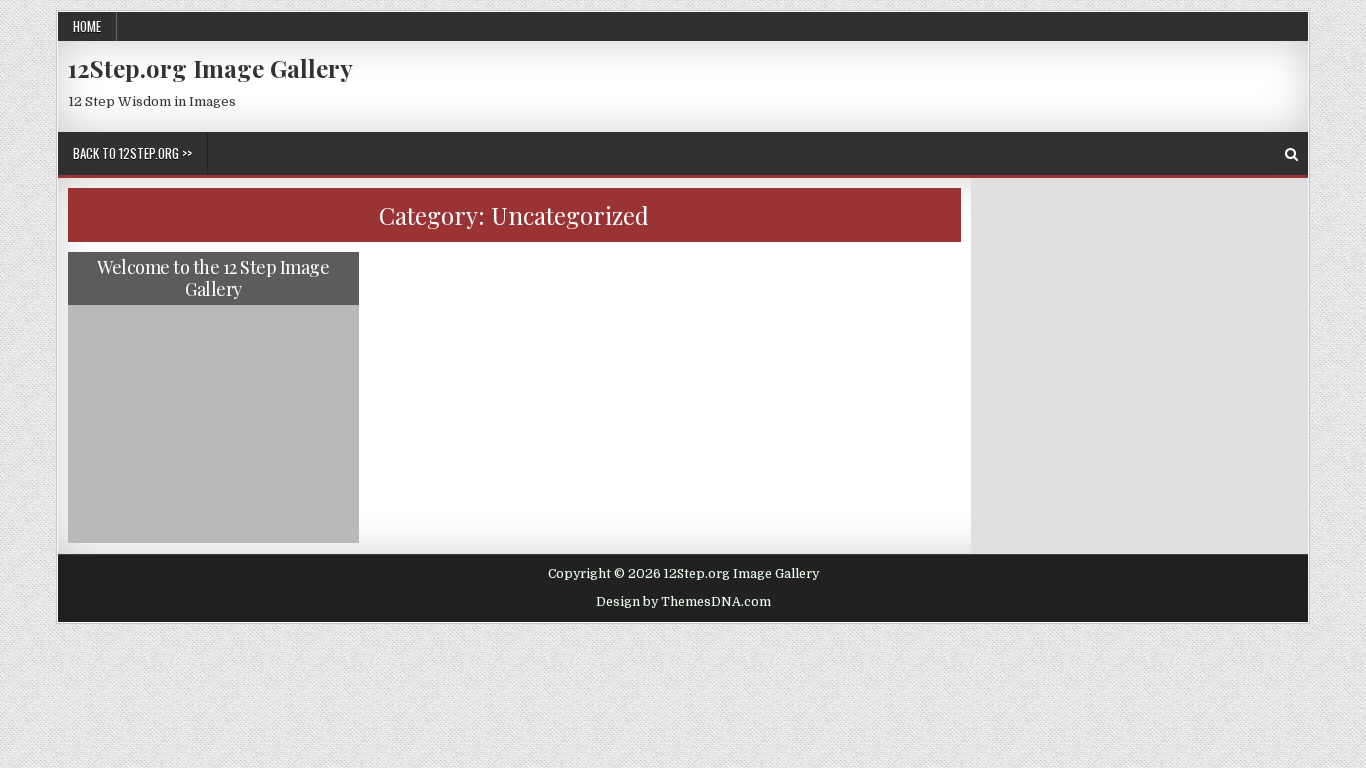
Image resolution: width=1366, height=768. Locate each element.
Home (87, 26)
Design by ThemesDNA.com (683, 602)
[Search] (1291, 154)
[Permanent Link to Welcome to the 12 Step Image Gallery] (213, 397)
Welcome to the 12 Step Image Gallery (213, 278)
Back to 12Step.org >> (132, 153)
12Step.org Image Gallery (210, 68)
